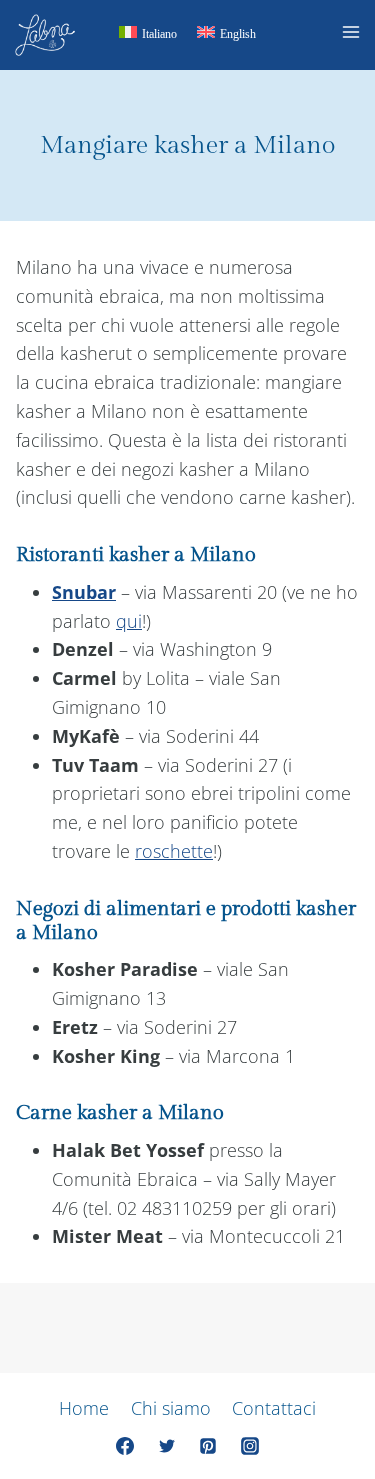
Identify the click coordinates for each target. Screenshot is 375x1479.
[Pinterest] (208, 1446)
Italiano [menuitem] (159, 34)
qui (129, 621)
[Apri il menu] (354, 35)
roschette (174, 851)
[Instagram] (250, 1446)
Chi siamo (171, 1408)
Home (84, 1408)
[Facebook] (125, 1446)
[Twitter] (167, 1446)
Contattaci (274, 1408)
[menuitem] (148, 35)
